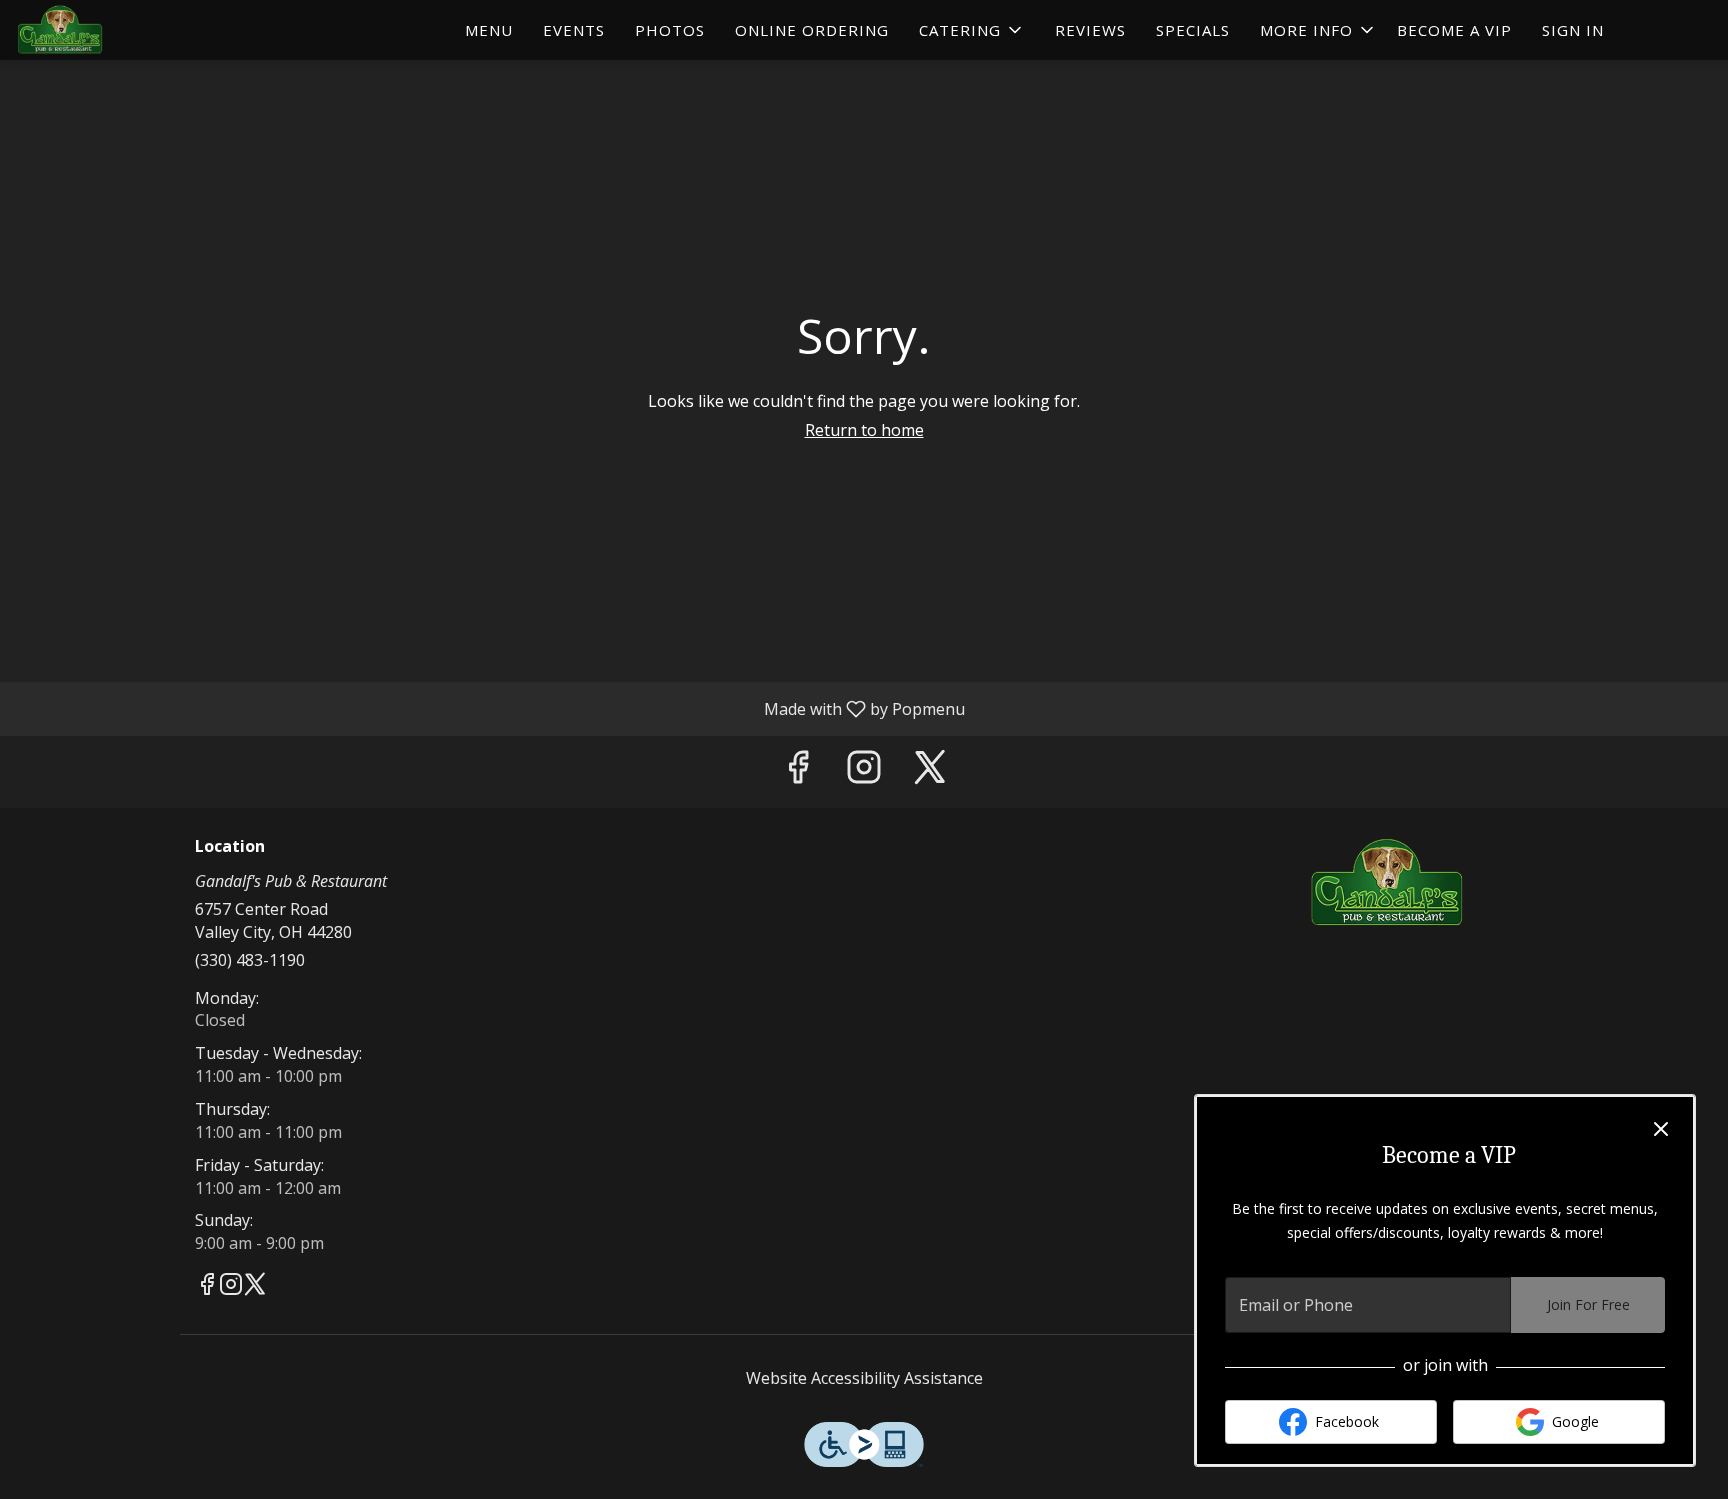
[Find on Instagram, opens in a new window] (864, 771)
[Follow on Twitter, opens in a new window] (930, 771)
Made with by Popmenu (490, 708)
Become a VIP (1454, 30)
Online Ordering (812, 30)
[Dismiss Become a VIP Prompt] (1661, 1129)
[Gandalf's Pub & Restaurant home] (106, 30)
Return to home (864, 430)
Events (574, 30)
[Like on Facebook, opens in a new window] (798, 771)
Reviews (1090, 30)
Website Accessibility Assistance (864, 1378)
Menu (489, 30)
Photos (670, 30)
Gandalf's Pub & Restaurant (1389, 883)
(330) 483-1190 (250, 960)
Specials (1193, 30)
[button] (972, 30)
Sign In (1573, 30)
